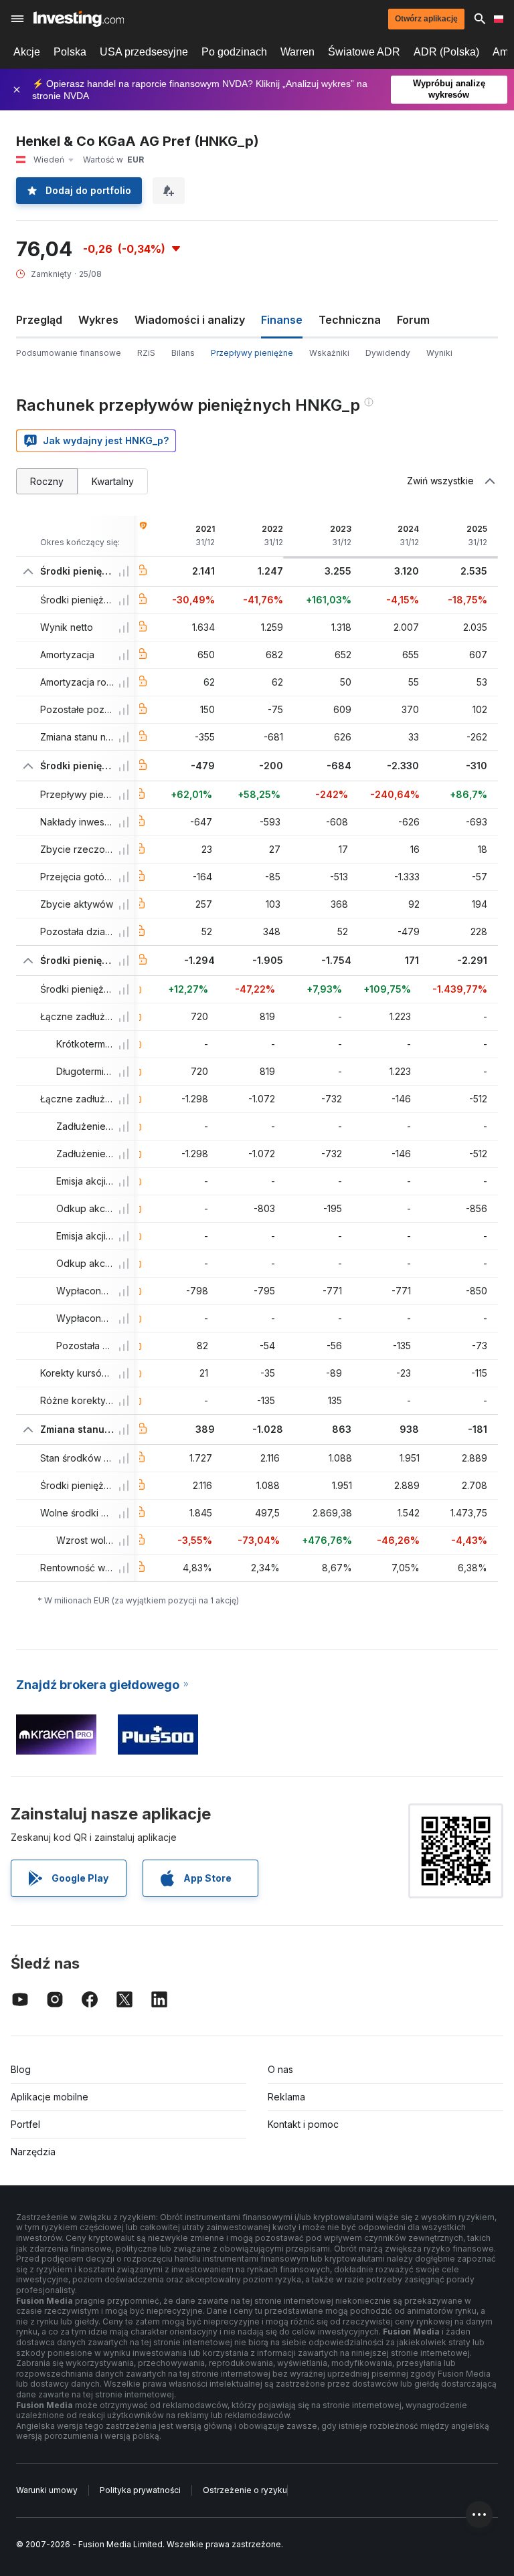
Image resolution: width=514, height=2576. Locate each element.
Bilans (183, 353)
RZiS (146, 353)
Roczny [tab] (47, 481)
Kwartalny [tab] (113, 481)
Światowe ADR (364, 52)
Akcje (27, 52)
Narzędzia (33, 2152)
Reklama (286, 2097)
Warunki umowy (47, 2490)
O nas (280, 2069)
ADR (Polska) (446, 52)
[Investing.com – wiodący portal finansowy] (79, 19)
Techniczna (350, 320)
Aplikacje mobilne (50, 2097)
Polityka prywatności (140, 2490)
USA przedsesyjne (144, 52)
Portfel (25, 2124)
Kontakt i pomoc (303, 2124)
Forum (413, 320)
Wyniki (439, 353)
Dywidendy (388, 353)
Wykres (98, 320)
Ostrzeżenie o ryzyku (245, 2490)
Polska (70, 52)
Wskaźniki (329, 353)
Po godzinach (234, 52)
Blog (21, 2069)
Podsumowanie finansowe (69, 353)
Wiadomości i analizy (190, 320)
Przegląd (39, 320)
